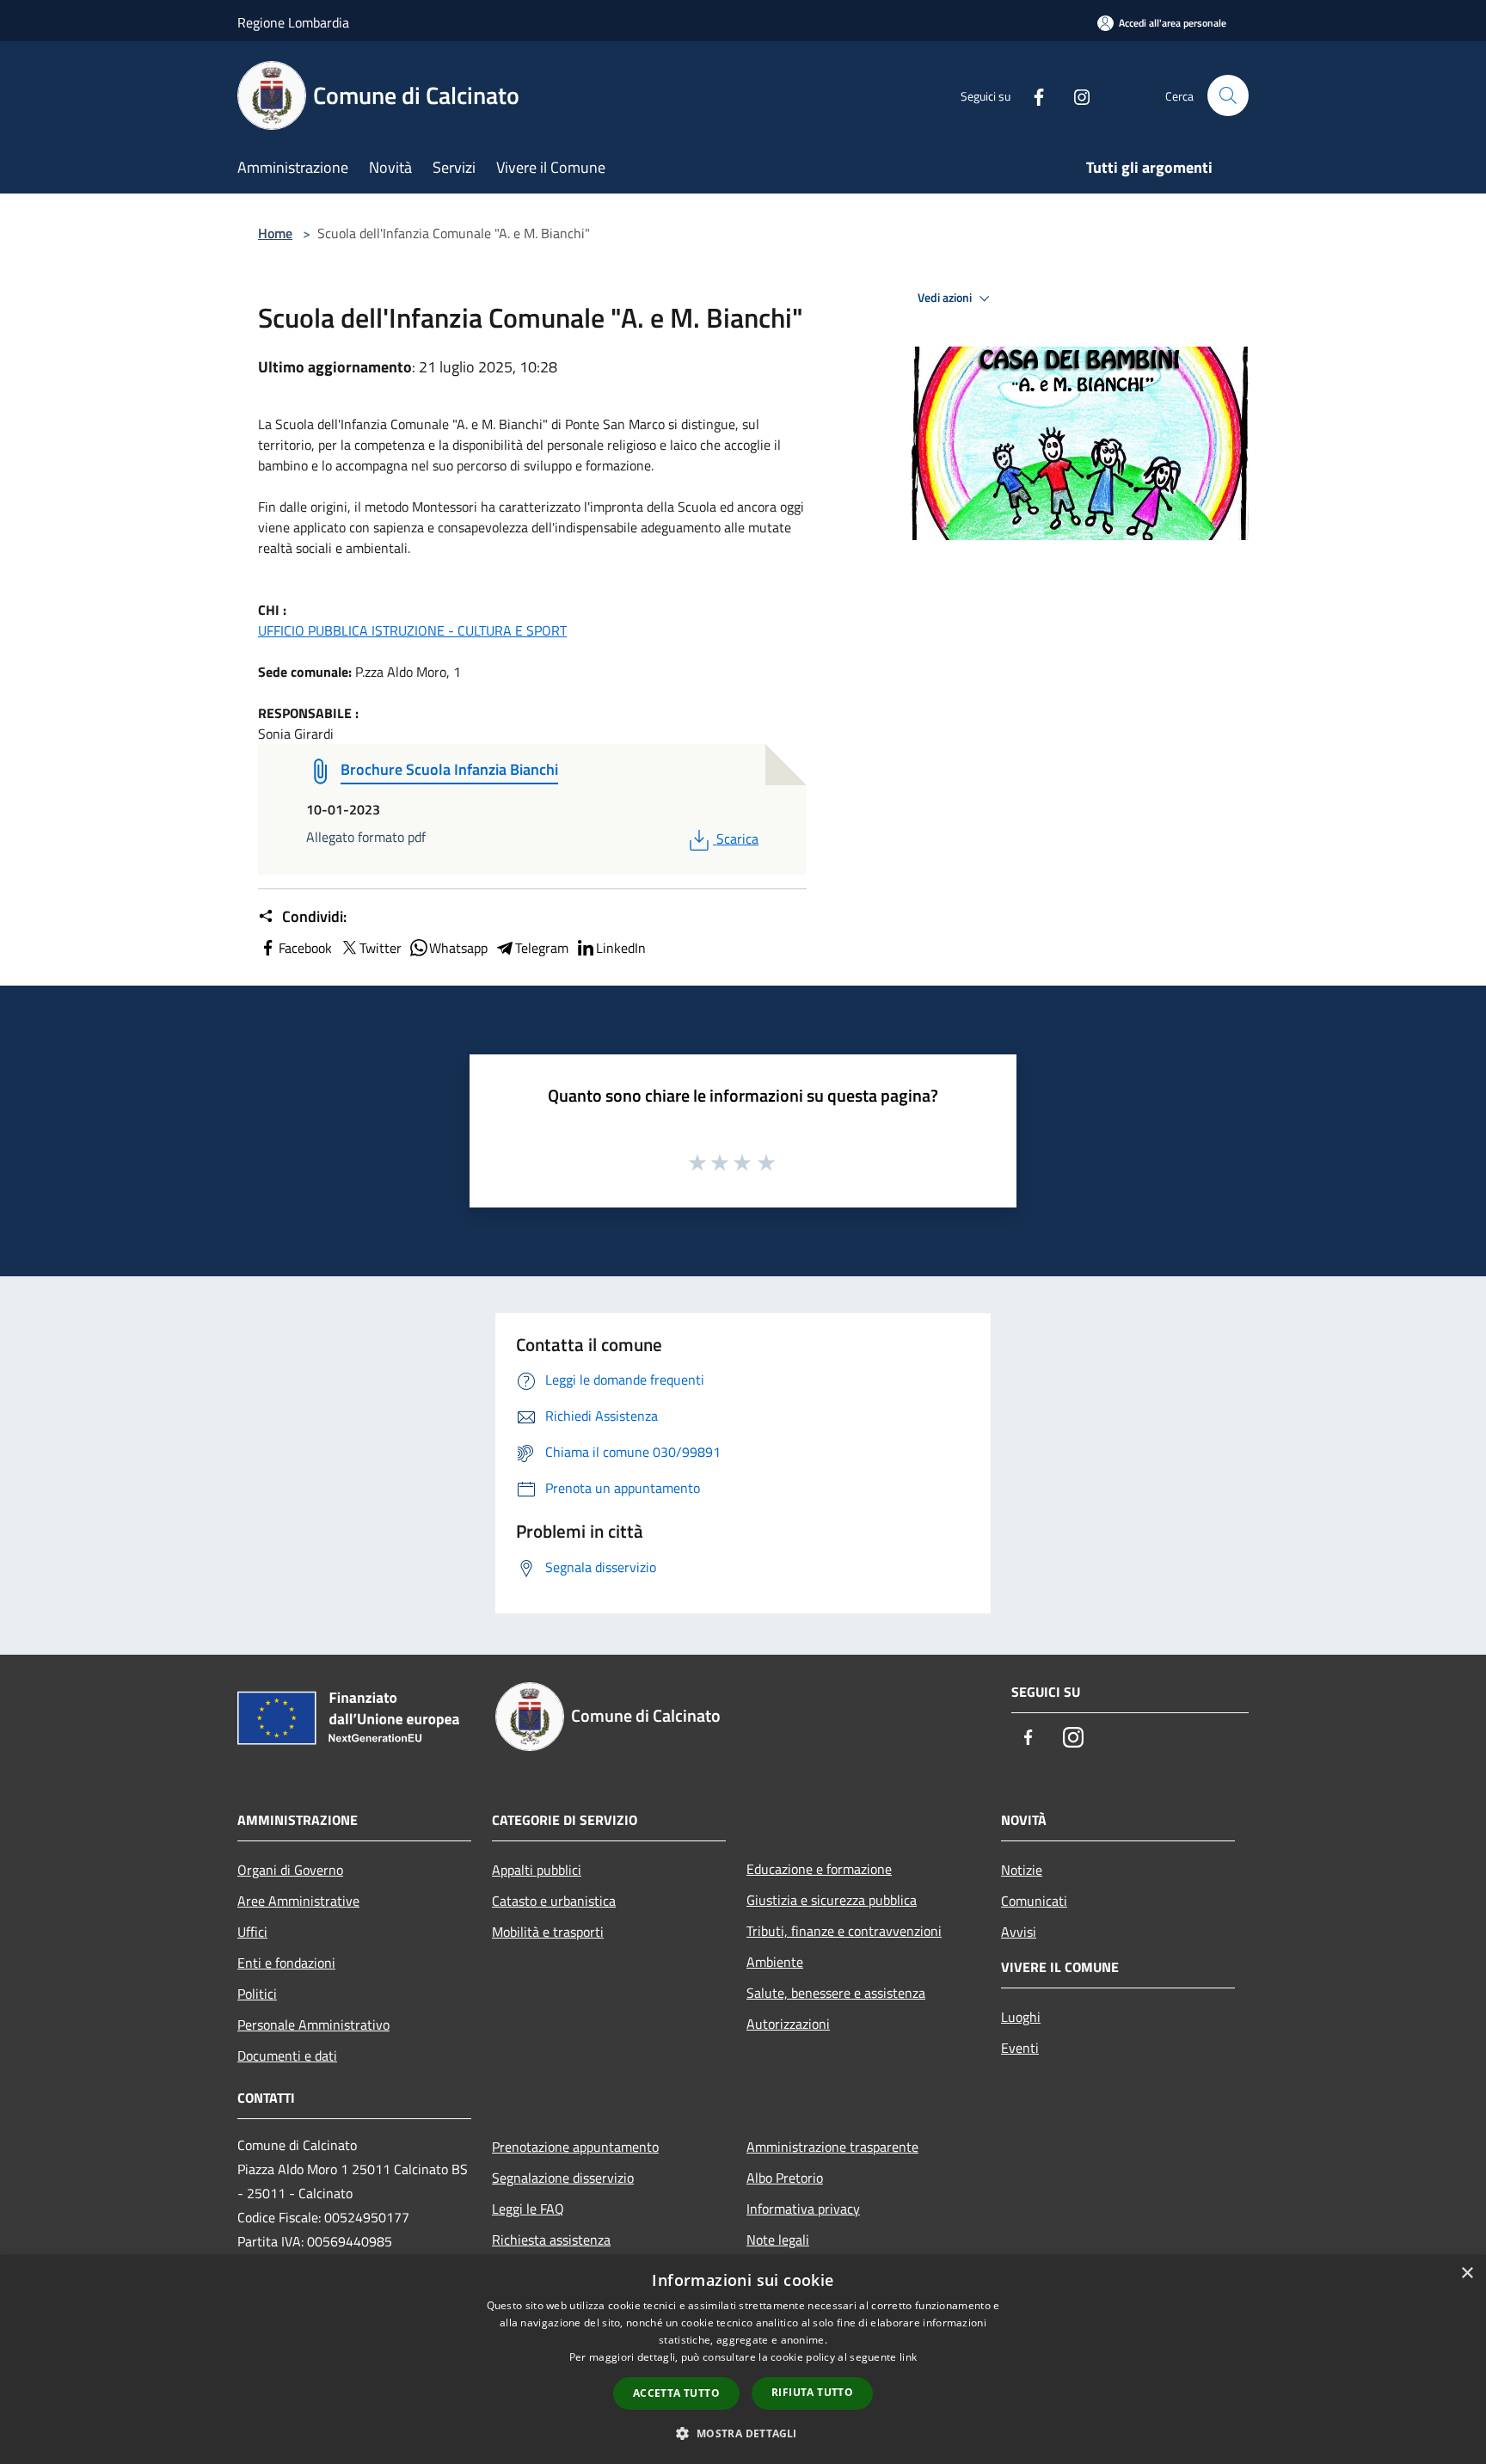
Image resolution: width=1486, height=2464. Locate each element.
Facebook (305, 948)
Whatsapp (458, 948)
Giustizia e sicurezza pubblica (832, 1900)
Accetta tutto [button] (676, 2393)
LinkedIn (621, 948)
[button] (743, 2433)
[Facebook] (1032, 95)
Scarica (737, 839)
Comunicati (1034, 1901)
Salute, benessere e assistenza (836, 1993)
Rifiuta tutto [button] (812, 2392)
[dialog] (743, 2360)
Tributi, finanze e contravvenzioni (844, 1931)
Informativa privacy (803, 2209)
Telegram (542, 948)
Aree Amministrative (298, 1901)
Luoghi (1021, 2017)
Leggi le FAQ (528, 2209)
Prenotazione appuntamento (575, 2147)
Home (275, 233)
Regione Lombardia (293, 22)
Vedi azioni (946, 298)
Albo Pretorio (785, 2178)
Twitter (381, 948)
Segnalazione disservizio (563, 2178)
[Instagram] (1075, 95)
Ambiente (775, 1962)
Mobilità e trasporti (548, 1932)
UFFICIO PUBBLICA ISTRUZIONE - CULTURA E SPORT (412, 630)
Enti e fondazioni (286, 1963)
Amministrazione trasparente (832, 2147)
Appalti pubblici (537, 1870)
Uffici (252, 1932)
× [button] (1467, 2274)
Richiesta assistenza (551, 2240)
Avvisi (1019, 1932)
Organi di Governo (290, 1870)
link (908, 2357)
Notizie (1022, 1870)
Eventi (1020, 2048)
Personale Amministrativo (313, 2025)
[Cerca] (1228, 95)
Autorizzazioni (788, 2024)
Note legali (778, 2240)
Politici (257, 1994)
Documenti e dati (287, 2055)
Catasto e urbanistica (554, 1901)
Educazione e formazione (819, 1869)
